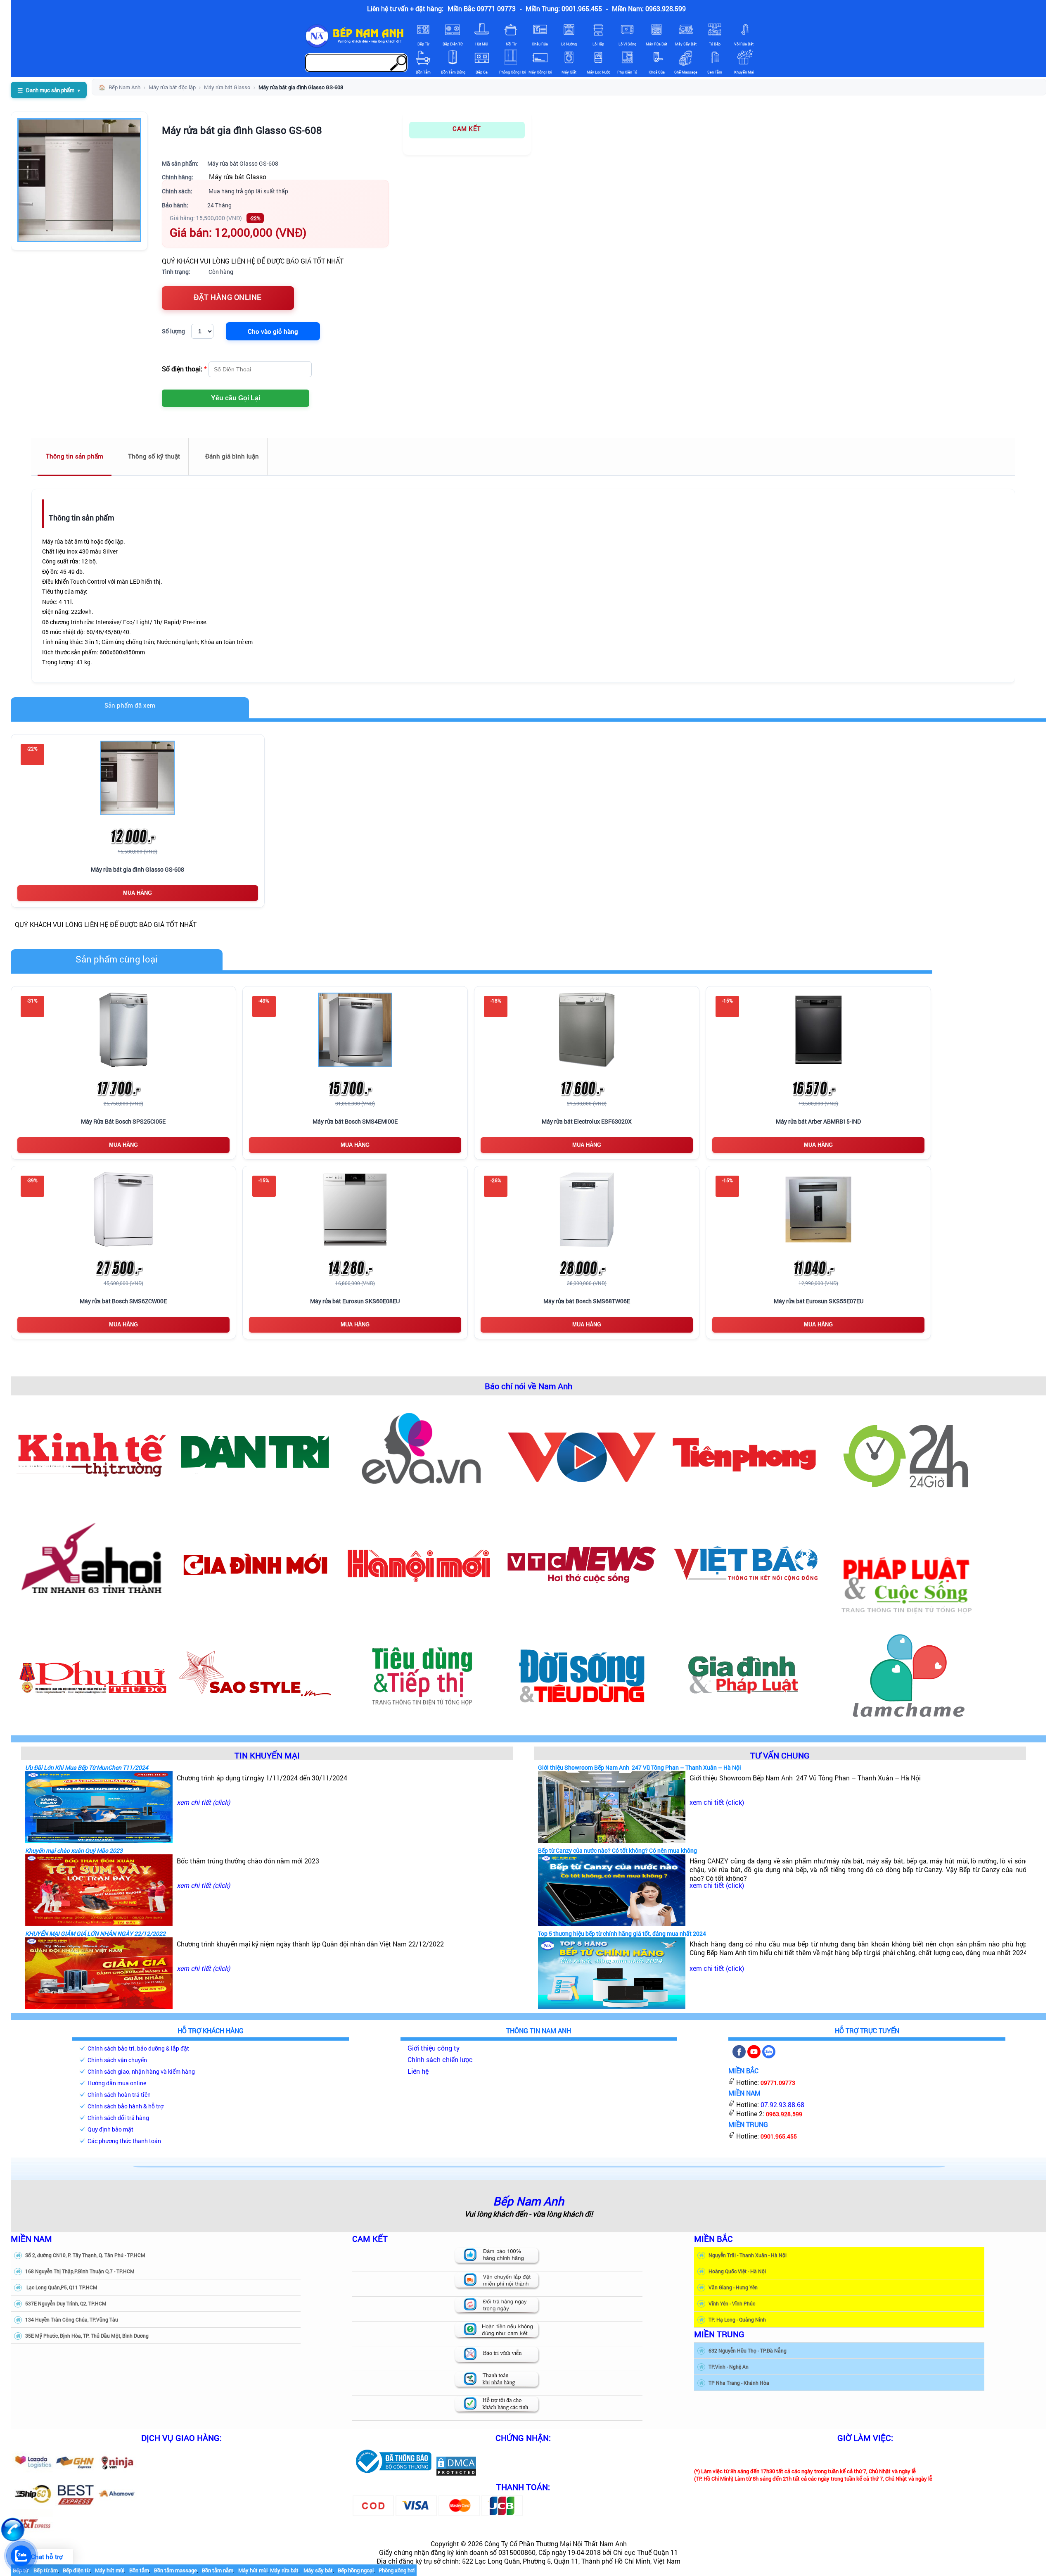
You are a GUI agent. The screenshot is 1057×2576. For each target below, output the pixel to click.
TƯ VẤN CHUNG (780, 1755)
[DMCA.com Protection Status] (456, 2474)
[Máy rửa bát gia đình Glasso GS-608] (138, 778)
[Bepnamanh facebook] (739, 2056)
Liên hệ (418, 2071)
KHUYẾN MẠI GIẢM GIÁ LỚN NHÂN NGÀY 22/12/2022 (95, 1933)
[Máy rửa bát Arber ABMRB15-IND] (818, 1030)
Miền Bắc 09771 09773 (482, 8)
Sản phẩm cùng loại (117, 959)
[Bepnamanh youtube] (754, 2056)
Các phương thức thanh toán (124, 2141)
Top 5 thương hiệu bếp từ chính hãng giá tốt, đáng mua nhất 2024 (622, 1933)
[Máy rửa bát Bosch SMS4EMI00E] (355, 1030)
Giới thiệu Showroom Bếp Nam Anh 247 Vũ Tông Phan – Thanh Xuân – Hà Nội (640, 1767)
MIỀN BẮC (713, 2239)
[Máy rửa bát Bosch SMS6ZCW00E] (123, 1210)
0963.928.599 (784, 2114)
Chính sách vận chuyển (117, 2060)
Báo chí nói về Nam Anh (528, 1386)
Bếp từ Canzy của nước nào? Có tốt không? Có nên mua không (617, 1850)
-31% (32, 1000)
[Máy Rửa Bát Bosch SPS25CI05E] (123, 1030)
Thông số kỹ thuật (154, 456)
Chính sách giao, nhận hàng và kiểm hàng (141, 2071)
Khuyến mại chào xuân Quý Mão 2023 (74, 1850)
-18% (496, 1000)
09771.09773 (778, 2083)
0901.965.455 (779, 2136)
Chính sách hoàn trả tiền (119, 2095)
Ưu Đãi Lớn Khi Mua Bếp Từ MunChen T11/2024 (87, 1767)
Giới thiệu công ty (434, 2048)
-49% (264, 1000)
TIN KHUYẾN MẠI (267, 1755)
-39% (32, 1180)
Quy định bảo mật (110, 2129)
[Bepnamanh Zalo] (769, 2056)
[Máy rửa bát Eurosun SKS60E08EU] (355, 1210)
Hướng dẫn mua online (117, 2083)
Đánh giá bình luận (232, 456)
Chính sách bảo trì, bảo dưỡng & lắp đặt (138, 2048)
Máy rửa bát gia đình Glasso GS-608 (242, 130)
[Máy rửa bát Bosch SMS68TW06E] (587, 1210)
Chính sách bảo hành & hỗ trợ (126, 2106)
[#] (393, 2474)
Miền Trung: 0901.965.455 (564, 8)
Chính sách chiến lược (440, 2059)
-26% (496, 1180)
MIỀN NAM (31, 2239)
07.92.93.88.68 (782, 2104)
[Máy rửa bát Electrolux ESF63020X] (587, 1030)
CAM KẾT (467, 128)
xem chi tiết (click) (203, 1802)
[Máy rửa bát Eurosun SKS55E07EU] (818, 1210)
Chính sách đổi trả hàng (118, 2118)
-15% (728, 1000)
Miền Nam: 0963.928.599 (649, 8)
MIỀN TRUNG (719, 2334)
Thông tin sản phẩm (75, 456)
